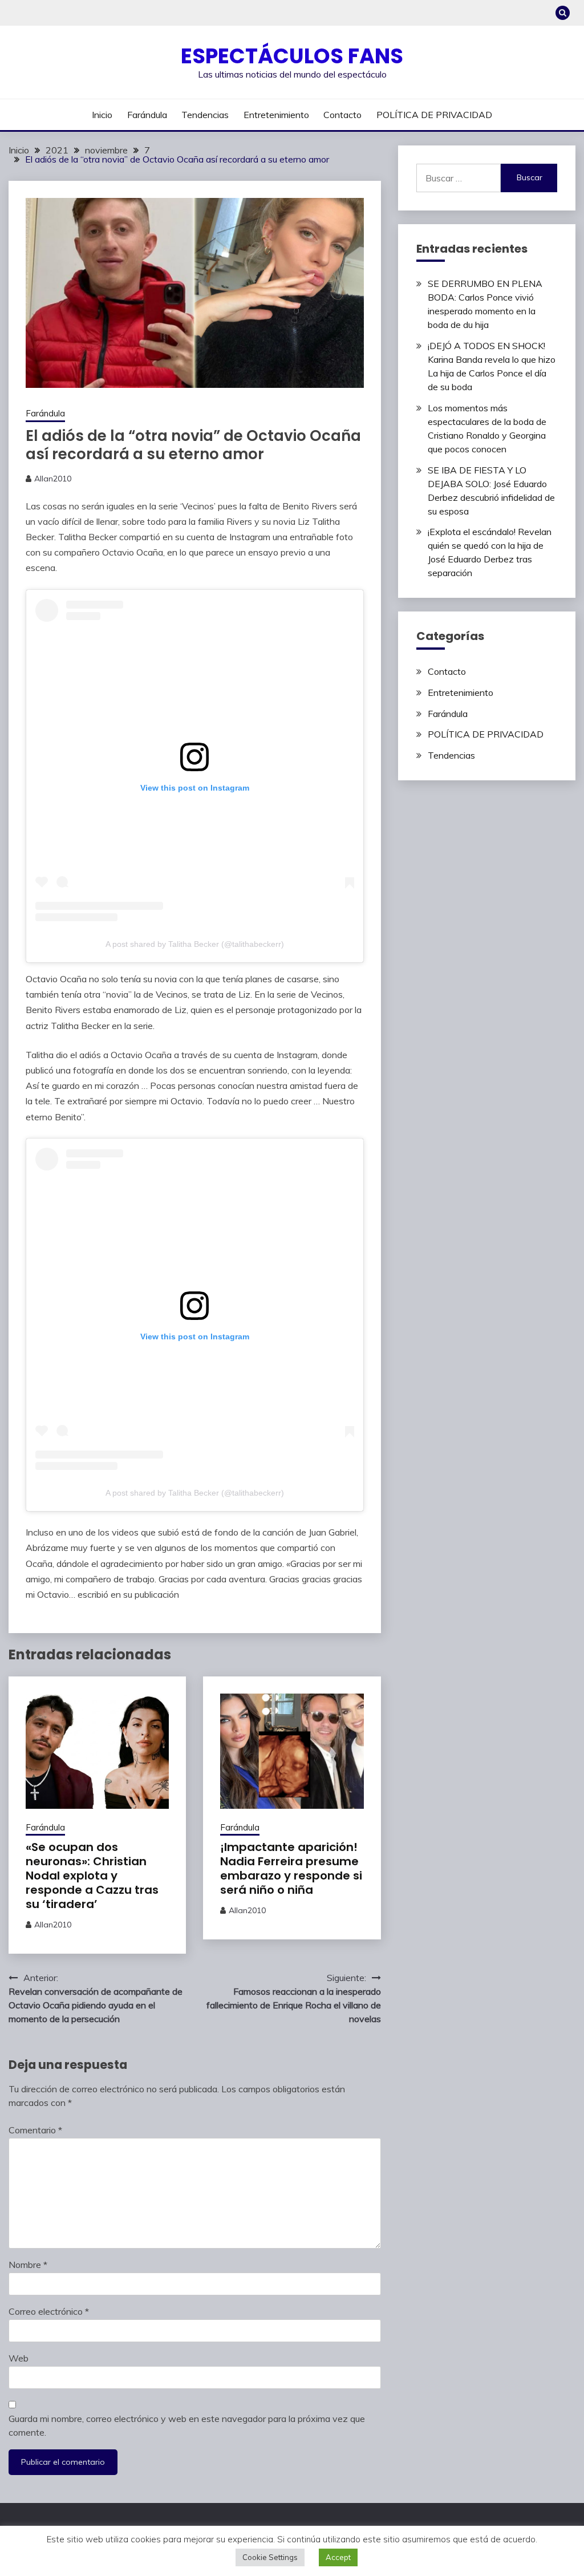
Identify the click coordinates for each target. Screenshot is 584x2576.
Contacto (342, 115)
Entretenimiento (276, 115)
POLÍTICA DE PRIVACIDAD (434, 115)
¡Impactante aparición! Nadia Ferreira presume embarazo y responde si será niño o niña (291, 1868)
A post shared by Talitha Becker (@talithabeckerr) (195, 944)
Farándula (147, 115)
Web (19, 2358)
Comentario (35, 2130)
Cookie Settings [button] (270, 2557)
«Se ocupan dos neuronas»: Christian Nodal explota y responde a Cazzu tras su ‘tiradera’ (92, 1876)
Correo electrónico (49, 2311)
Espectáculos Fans (292, 56)
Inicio (102, 115)
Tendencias (205, 115)
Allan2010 (53, 479)
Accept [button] (338, 2557)
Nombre (28, 2265)
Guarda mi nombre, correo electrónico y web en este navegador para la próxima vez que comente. (187, 2425)
